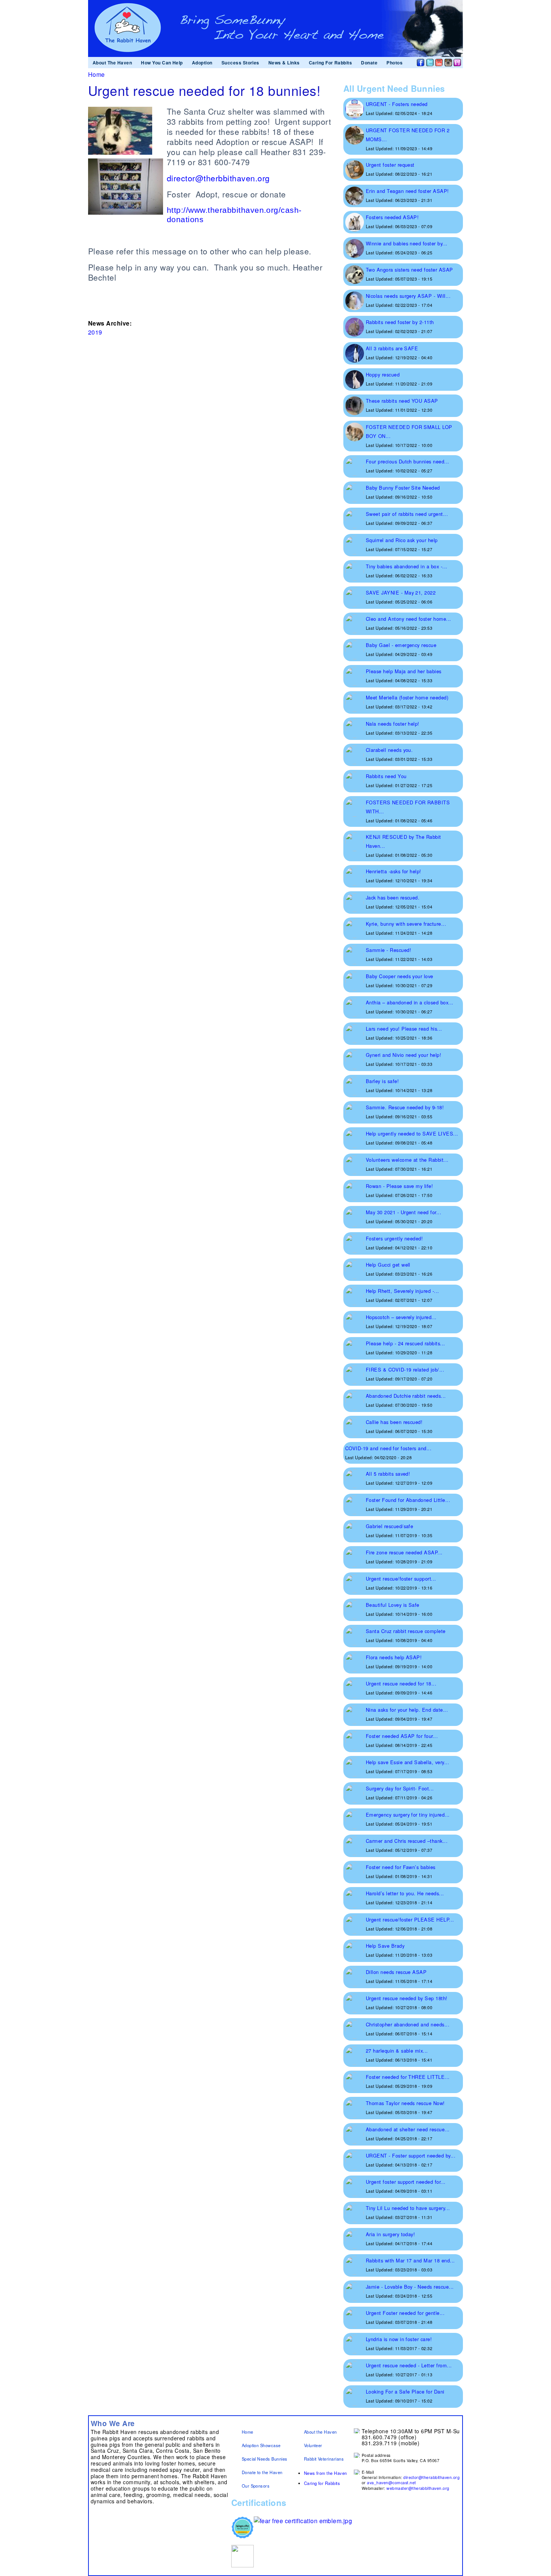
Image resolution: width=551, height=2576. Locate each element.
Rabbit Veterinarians (324, 2459)
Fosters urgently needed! (395, 1238)
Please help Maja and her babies (404, 671)
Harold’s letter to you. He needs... (405, 1893)
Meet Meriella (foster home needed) (407, 697)
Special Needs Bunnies (265, 2459)
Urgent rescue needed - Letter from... (409, 2365)
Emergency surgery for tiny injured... (408, 1815)
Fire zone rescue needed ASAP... (404, 1552)
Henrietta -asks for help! (394, 871)
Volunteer (313, 2445)
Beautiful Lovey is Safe (393, 1605)
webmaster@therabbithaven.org (418, 2488)
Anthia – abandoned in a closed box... (410, 1002)
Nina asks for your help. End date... (407, 1710)
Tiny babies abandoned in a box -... (407, 566)
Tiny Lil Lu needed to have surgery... (408, 2208)
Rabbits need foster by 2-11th (400, 322)
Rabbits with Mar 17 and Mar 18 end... (410, 2260)
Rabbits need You (386, 776)
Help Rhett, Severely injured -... (403, 1291)
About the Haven (320, 2432)
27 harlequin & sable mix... (397, 2051)
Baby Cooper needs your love (400, 976)
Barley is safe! (382, 1081)
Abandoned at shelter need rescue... (408, 2129)
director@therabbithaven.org (431, 2477)
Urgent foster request (390, 165)
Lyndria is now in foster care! (399, 2339)
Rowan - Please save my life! (399, 1186)
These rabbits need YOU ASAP (402, 401)
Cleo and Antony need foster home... (409, 619)
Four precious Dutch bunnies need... (408, 461)
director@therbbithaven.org (218, 178)
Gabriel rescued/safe (390, 1526)
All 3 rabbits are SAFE (392, 348)
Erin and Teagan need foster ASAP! (407, 191)
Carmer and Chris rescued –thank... (407, 1841)
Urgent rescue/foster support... (401, 1579)
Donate (369, 63)
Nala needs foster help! (393, 724)
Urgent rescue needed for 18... (401, 1683)
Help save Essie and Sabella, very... (407, 1762)
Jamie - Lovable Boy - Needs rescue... (410, 2287)
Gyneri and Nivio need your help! (404, 1055)
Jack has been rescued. (393, 897)
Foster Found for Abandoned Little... (408, 1500)
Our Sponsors (256, 2486)
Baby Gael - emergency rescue (401, 645)
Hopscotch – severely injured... (401, 1317)
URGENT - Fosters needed (397, 104)
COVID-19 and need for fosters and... (388, 1448)
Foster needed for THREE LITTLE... (408, 2077)
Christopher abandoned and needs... (408, 2024)
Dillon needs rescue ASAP (396, 1972)
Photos (395, 63)
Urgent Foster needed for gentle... (405, 2313)
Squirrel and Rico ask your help (402, 540)
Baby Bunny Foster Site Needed (403, 488)
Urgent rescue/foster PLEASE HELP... (410, 1919)
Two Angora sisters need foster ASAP (410, 270)
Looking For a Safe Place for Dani (405, 2391)
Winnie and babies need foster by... (407, 243)
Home (97, 74)
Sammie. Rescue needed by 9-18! (405, 1107)
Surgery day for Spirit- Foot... (400, 1788)
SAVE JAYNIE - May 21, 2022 (401, 592)
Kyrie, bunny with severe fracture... (406, 924)
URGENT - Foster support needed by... (411, 2155)
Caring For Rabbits (331, 63)
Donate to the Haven (262, 2472)
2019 (95, 332)
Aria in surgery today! (391, 2234)
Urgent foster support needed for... (406, 2182)
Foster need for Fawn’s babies (401, 1867)
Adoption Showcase (261, 2445)
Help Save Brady (385, 1946)
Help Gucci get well (388, 1265)
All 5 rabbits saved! (388, 1474)
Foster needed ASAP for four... (402, 1736)
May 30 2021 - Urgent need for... (404, 1212)
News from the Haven (326, 2473)
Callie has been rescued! (394, 1422)
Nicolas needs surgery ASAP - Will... (408, 296)
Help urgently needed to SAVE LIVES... (412, 1133)
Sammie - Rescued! (389, 950)
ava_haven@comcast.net (391, 2483)
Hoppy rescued (383, 374)
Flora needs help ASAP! (394, 1657)
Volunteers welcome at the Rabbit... (407, 1160)
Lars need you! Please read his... (404, 1029)
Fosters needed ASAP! (392, 217)
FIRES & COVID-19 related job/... (405, 1369)
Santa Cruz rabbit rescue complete (406, 1631)
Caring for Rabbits (322, 2483)
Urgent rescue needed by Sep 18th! (407, 1998)
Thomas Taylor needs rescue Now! (405, 2103)
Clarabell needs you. (389, 750)
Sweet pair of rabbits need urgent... (407, 514)
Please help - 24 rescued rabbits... (406, 1343)
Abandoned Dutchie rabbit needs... (406, 1396)
